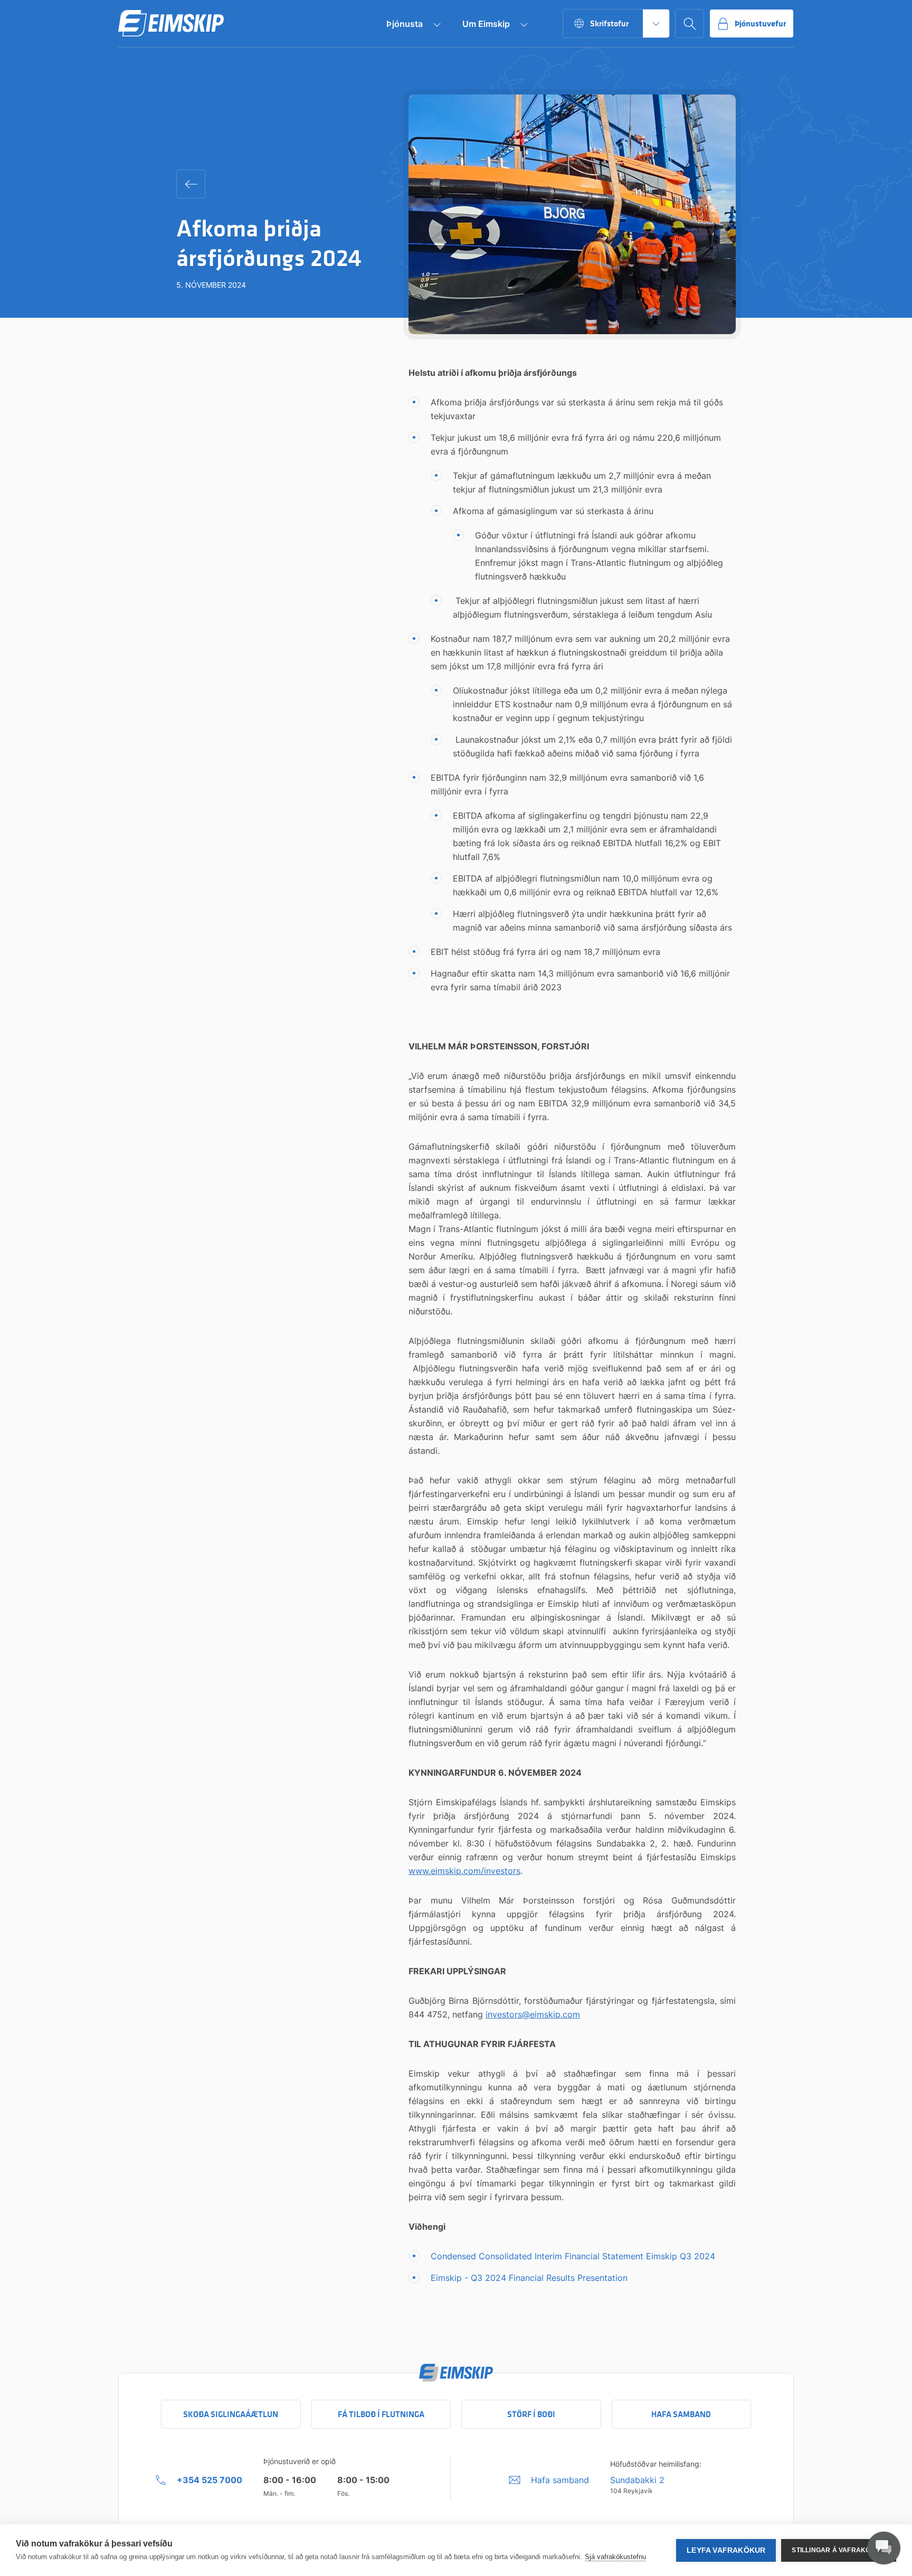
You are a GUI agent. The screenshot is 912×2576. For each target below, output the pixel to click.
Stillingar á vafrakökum (839, 2550)
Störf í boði (531, 2414)
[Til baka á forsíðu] (171, 24)
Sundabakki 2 (637, 2480)
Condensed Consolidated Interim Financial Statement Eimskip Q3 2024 (573, 2256)
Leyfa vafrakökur (726, 2550)
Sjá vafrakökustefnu (615, 2557)
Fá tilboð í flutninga (381, 2414)
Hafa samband (681, 2414)
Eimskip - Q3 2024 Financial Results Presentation (529, 2278)
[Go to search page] (690, 23)
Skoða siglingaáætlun (231, 2414)
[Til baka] (191, 184)
